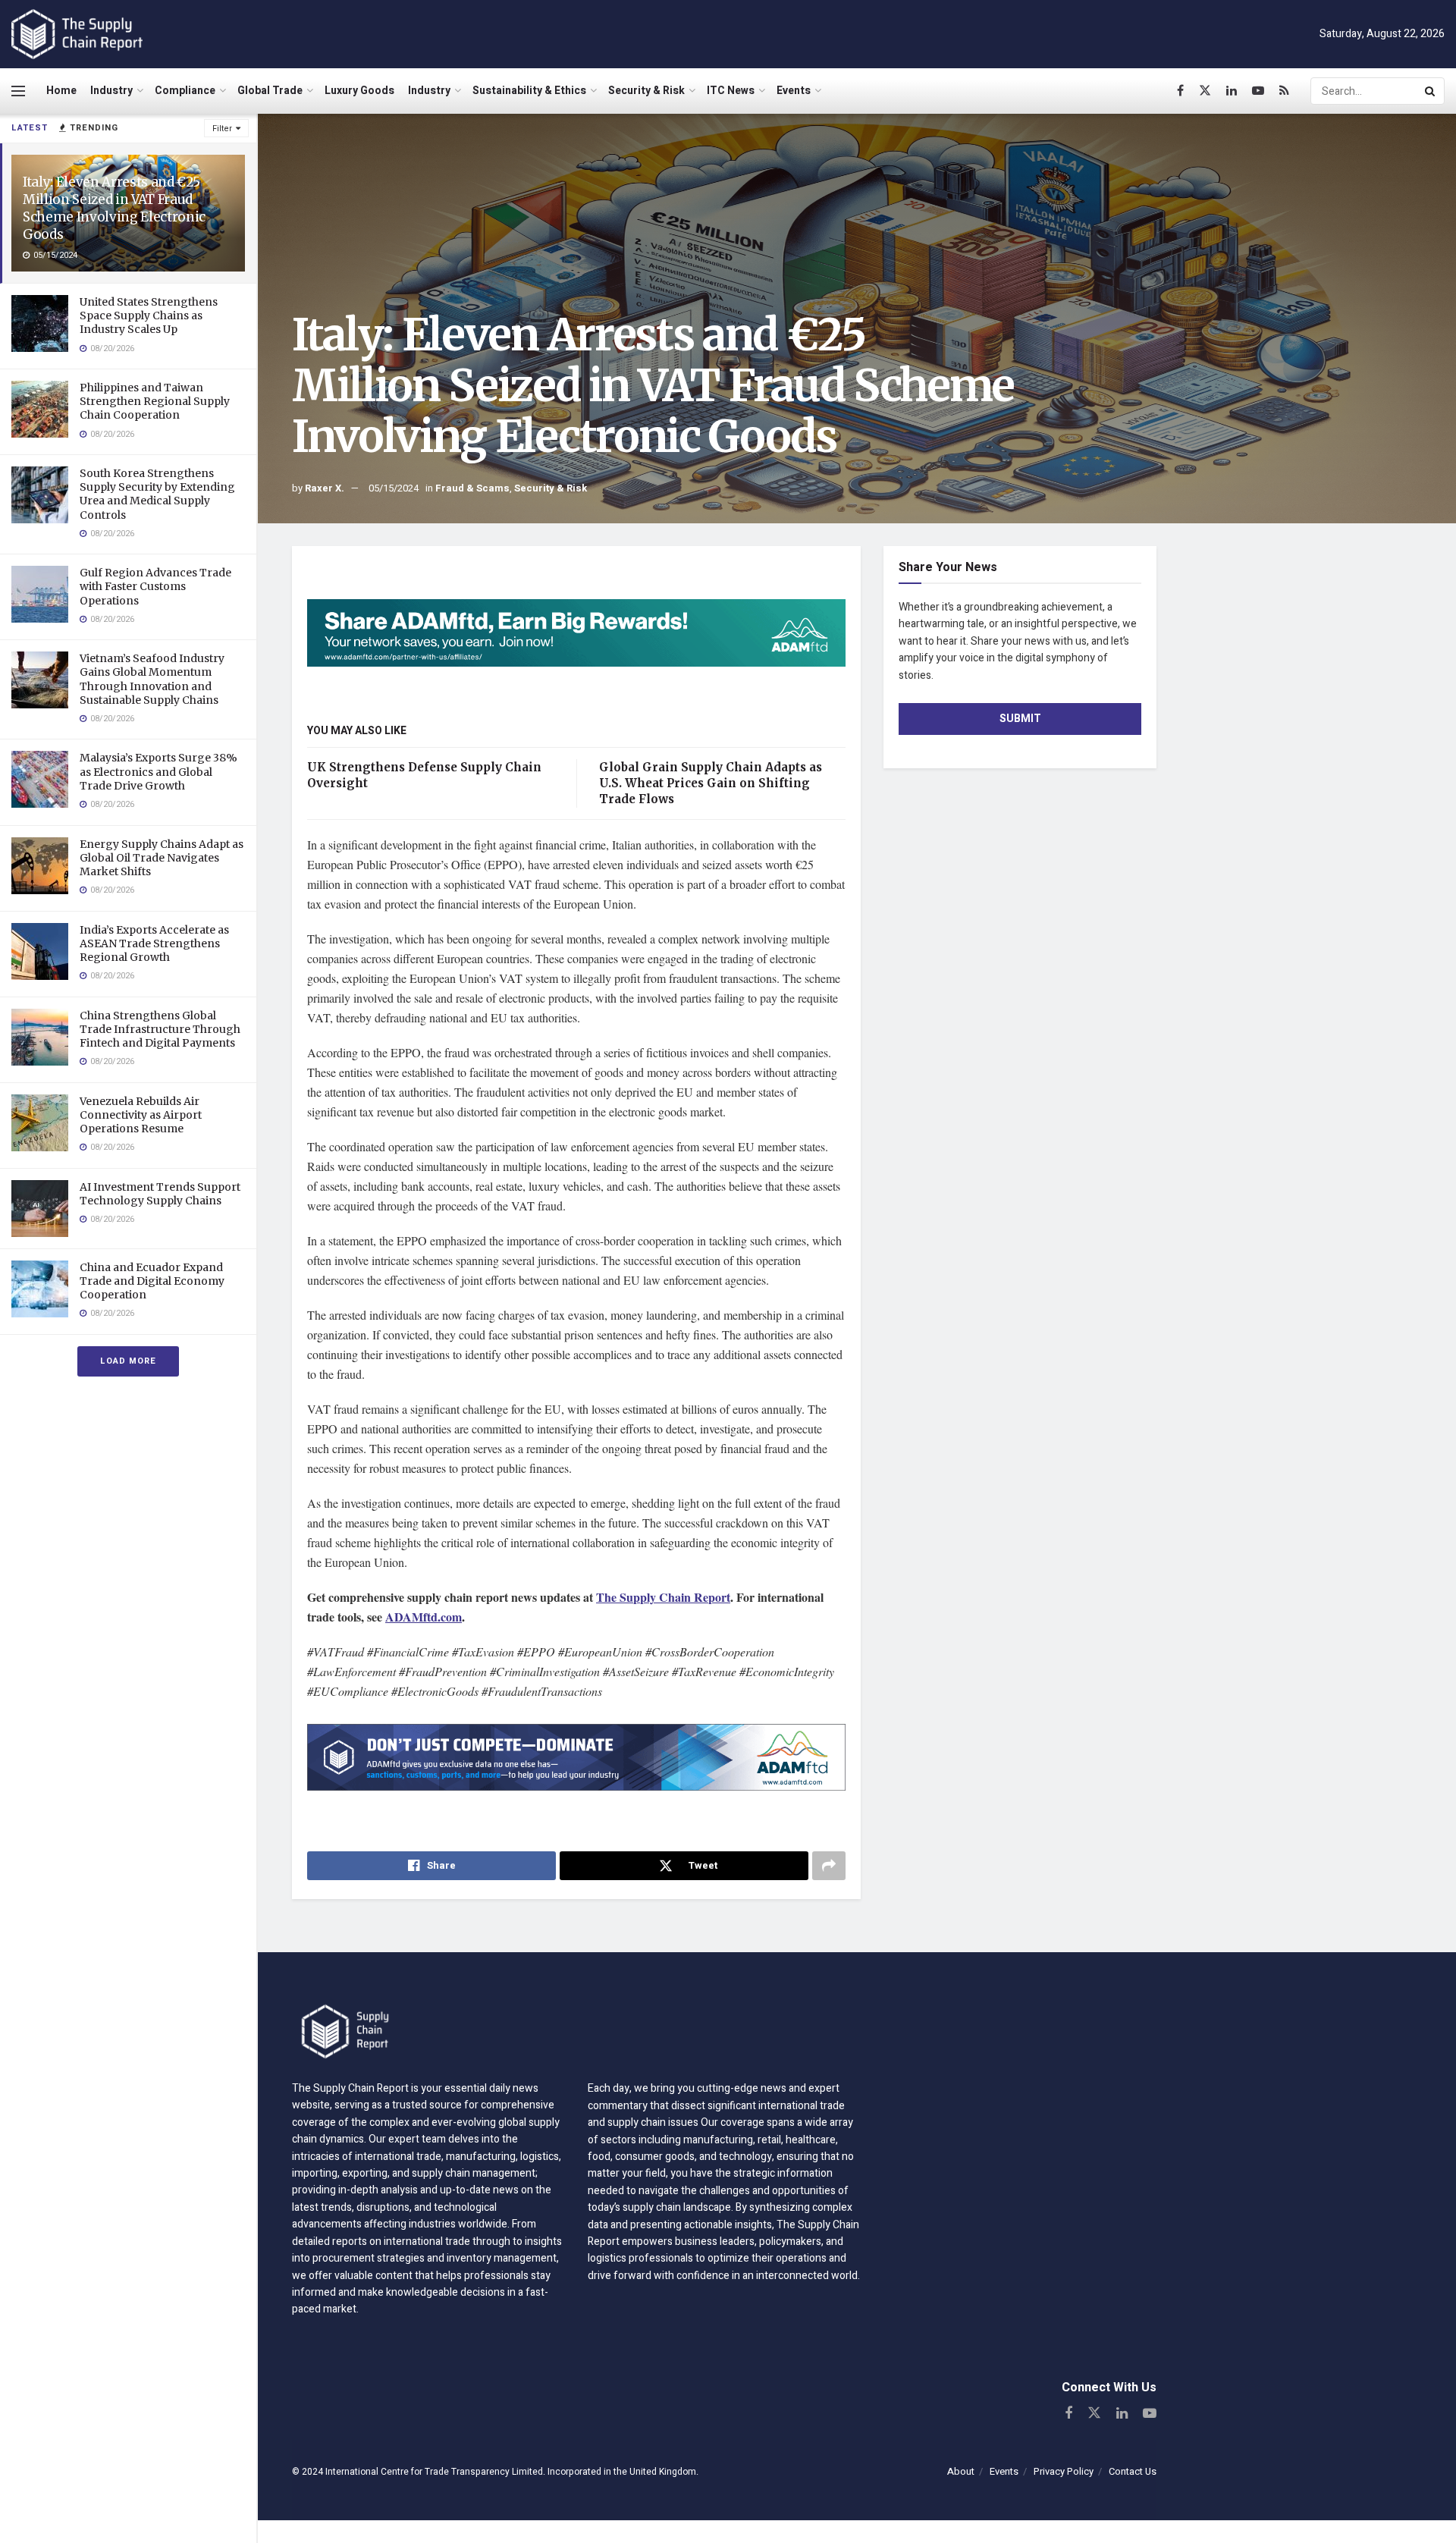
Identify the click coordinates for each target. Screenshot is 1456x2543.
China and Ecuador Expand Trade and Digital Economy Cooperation (152, 1281)
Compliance (185, 91)
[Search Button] (1431, 91)
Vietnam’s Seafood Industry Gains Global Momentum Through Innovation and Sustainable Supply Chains (152, 679)
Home (61, 91)
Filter (222, 129)
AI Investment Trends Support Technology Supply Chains (160, 1194)
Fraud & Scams (472, 488)
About (961, 2471)
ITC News (731, 91)
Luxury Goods (359, 91)
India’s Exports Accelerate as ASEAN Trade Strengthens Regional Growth (154, 943)
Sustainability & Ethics (529, 91)
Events (794, 91)
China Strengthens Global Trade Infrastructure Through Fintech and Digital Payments (160, 1029)
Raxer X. (325, 488)
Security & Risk (646, 91)
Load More (128, 1361)
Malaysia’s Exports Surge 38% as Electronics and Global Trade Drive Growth (158, 771)
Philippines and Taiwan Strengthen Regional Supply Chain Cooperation (155, 401)
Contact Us (1133, 2471)
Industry (111, 91)
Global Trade (270, 91)
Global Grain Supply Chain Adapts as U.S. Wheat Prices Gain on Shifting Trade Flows (711, 783)
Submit (1020, 719)
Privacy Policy (1064, 2471)
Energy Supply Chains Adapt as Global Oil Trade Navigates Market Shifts (162, 858)
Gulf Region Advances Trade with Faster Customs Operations (155, 586)
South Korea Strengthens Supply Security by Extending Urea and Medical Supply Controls (157, 494)
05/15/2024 (394, 488)
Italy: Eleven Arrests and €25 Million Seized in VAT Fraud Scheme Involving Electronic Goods (114, 208)
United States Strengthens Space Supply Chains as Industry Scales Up (149, 316)
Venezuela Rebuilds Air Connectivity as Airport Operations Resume (141, 1115)
